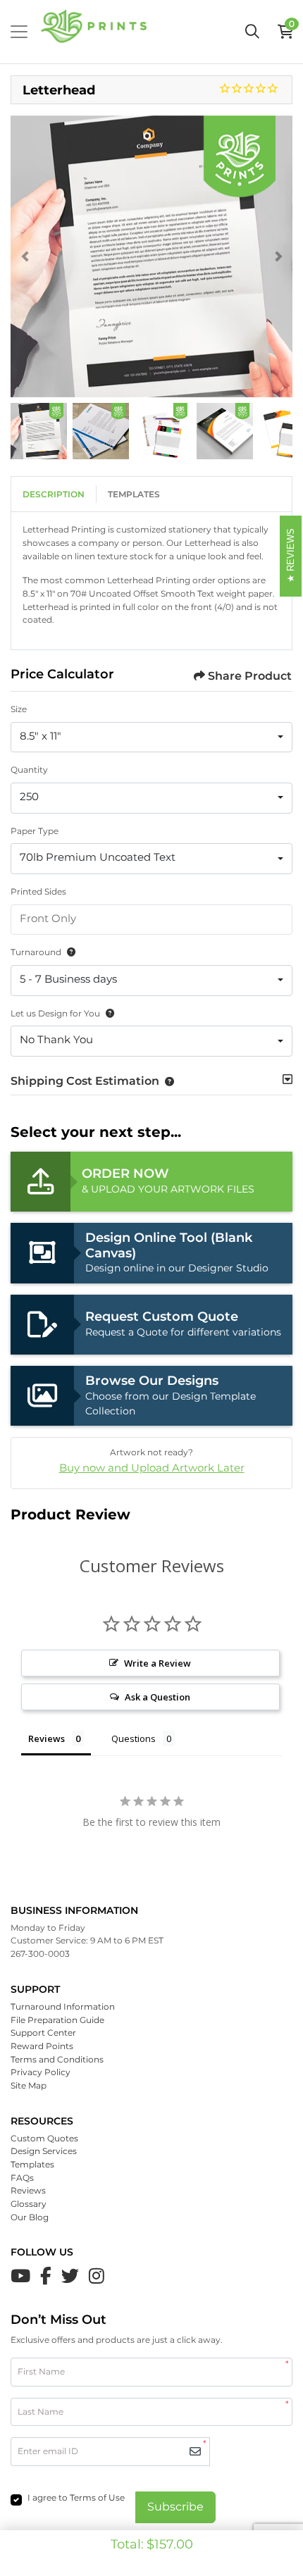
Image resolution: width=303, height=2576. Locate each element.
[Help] (68, 952)
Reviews (28, 2190)
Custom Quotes (44, 2138)
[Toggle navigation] (19, 32)
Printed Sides (38, 891)
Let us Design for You (55, 1013)
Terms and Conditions (57, 2059)
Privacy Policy (41, 2072)
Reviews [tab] (47, 1738)
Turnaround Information (63, 2006)
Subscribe (175, 2507)
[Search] (252, 32)
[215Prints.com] (94, 32)
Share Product (250, 676)
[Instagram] (97, 2276)
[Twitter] (70, 2276)
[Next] (278, 256)
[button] (167, 1081)
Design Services (44, 2151)
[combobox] (151, 738)
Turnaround (36, 952)
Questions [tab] (134, 1738)
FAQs (22, 2178)
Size (19, 709)
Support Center (43, 2033)
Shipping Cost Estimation (85, 1081)
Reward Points (42, 2046)
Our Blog (30, 2217)
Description (54, 494)
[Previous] (25, 256)
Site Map (29, 2085)
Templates (134, 494)
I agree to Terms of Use (76, 2497)
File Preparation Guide (57, 2020)
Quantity (29, 770)
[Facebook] (46, 2276)
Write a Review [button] (157, 1663)
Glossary (29, 2204)
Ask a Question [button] (157, 1697)
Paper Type (35, 831)
